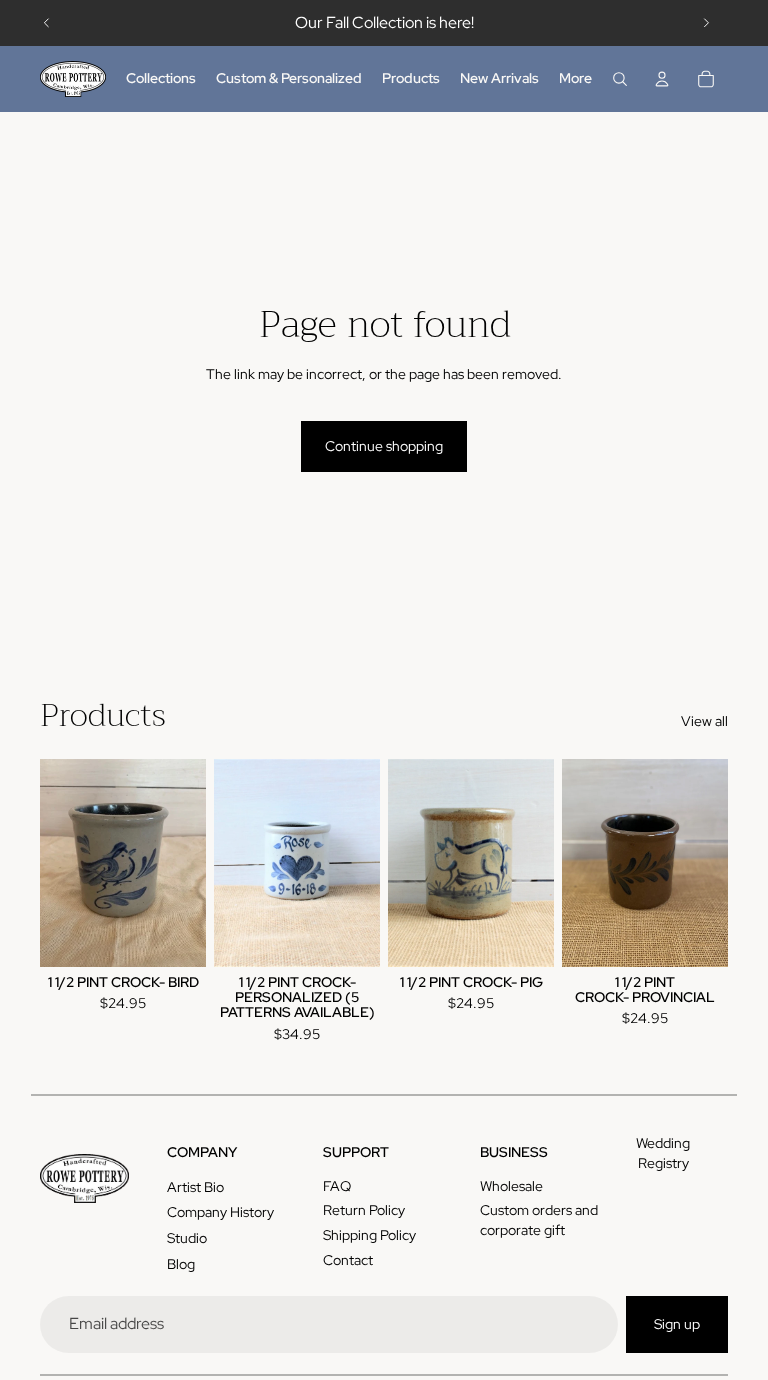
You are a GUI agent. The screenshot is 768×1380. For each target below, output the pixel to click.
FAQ (337, 1186)
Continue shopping (384, 446)
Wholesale (511, 1186)
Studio (187, 1238)
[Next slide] (706, 23)
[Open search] (620, 79)
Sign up (677, 1324)
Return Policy (364, 1210)
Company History (220, 1212)
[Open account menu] (662, 79)
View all (704, 721)
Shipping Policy (369, 1235)
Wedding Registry (663, 1153)
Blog (181, 1264)
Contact (348, 1260)
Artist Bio (195, 1187)
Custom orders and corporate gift (539, 1220)
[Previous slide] (47, 23)
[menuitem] (575, 79)
